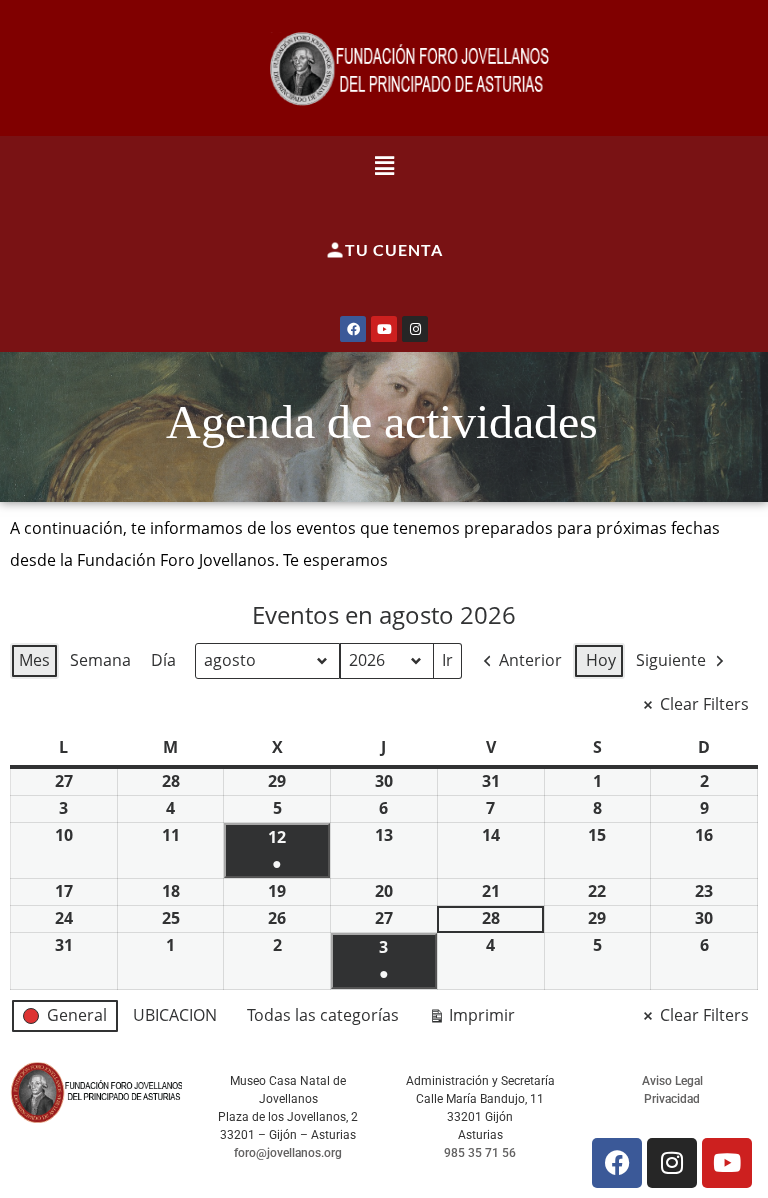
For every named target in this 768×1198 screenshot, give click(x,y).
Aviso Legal (672, 1081)
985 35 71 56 (480, 1153)
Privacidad (672, 1099)
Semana (100, 660)
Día (163, 660)
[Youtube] (384, 329)
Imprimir (471, 1019)
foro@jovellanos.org (288, 1153)
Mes (34, 660)
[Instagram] (415, 329)
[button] (384, 165)
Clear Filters (704, 704)
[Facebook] (353, 329)
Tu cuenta (394, 249)
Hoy (601, 660)
